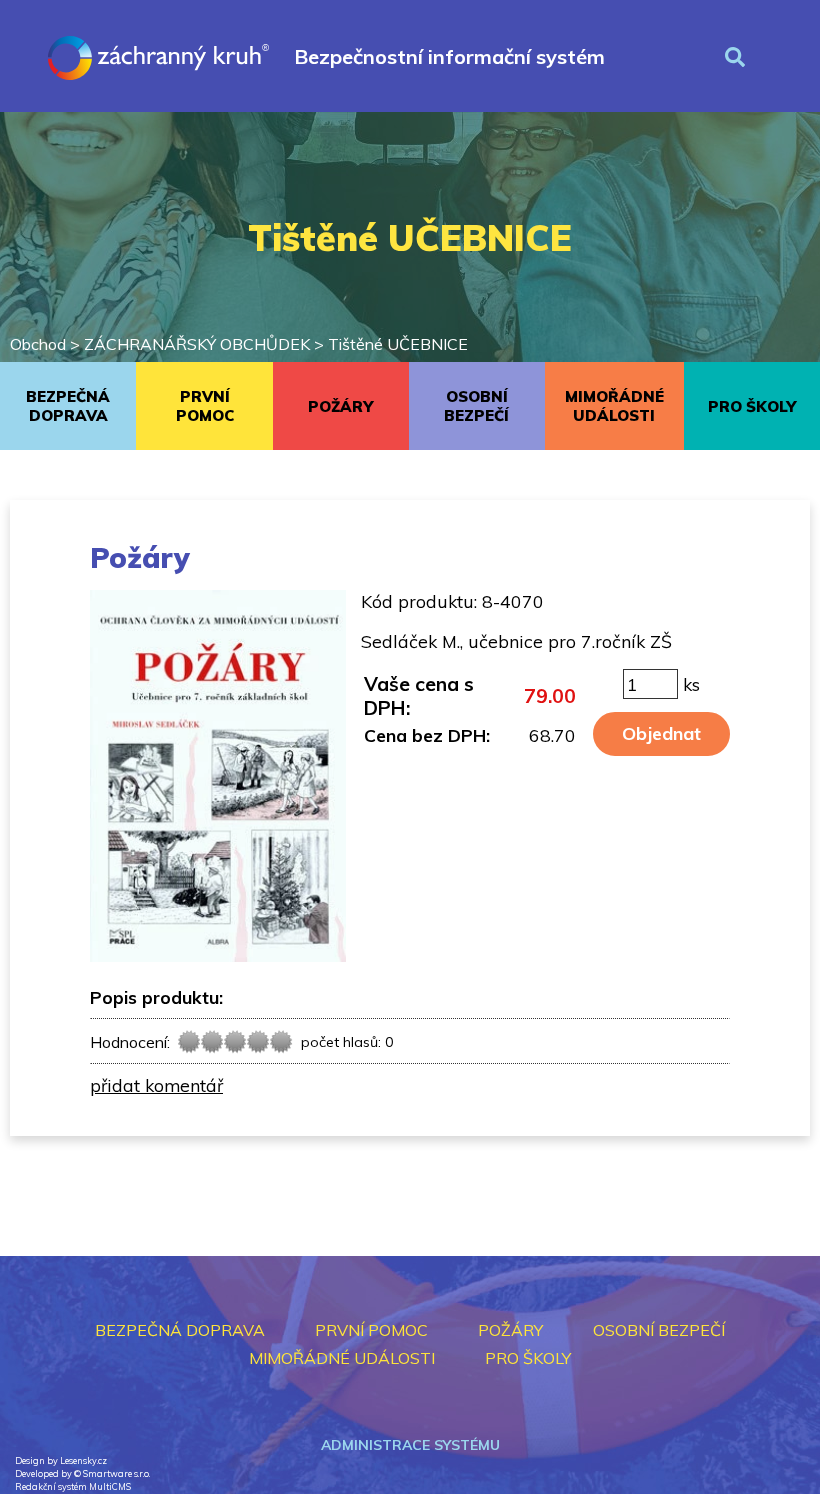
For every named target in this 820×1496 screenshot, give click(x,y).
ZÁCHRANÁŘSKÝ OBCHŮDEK (197, 344)
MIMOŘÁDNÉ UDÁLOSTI (614, 406)
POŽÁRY (340, 406)
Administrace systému (410, 1445)
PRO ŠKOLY (752, 406)
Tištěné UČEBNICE (398, 344)
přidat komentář (156, 1085)
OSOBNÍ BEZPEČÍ (476, 406)
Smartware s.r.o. (116, 1473)
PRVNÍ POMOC (205, 406)
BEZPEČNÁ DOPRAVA (68, 406)
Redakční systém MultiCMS (73, 1486)
